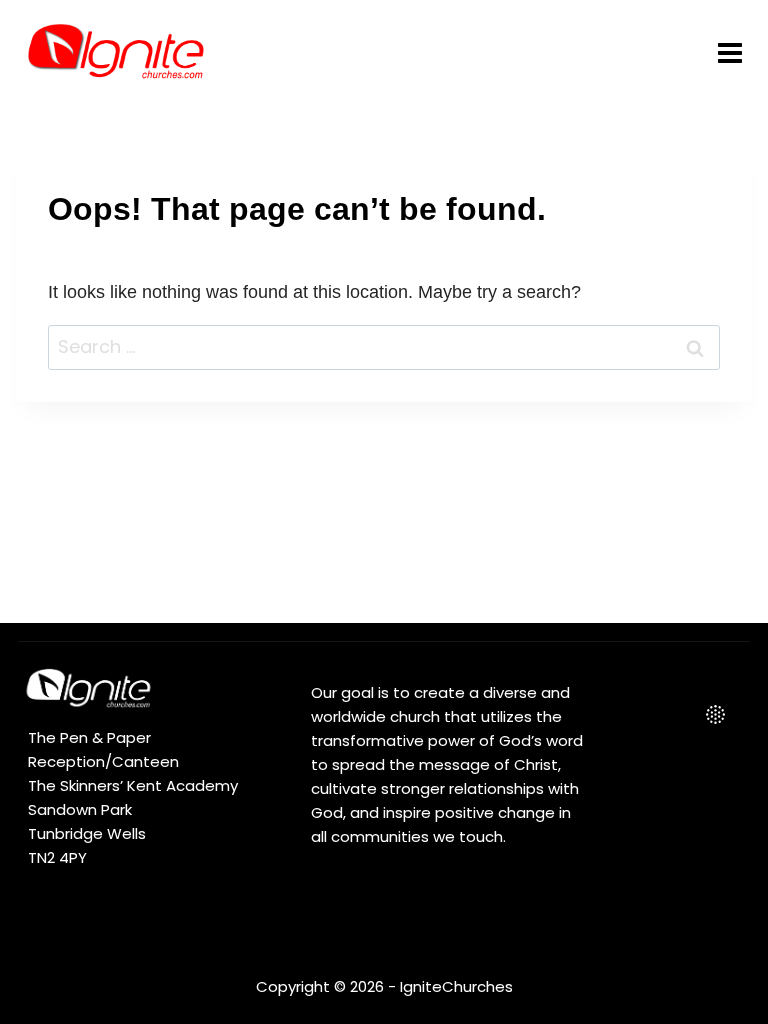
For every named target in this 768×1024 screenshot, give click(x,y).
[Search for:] (384, 346)
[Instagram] (672, 715)
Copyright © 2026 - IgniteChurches (384, 986)
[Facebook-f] (629, 715)
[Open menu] (729, 52)
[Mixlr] (715, 715)
